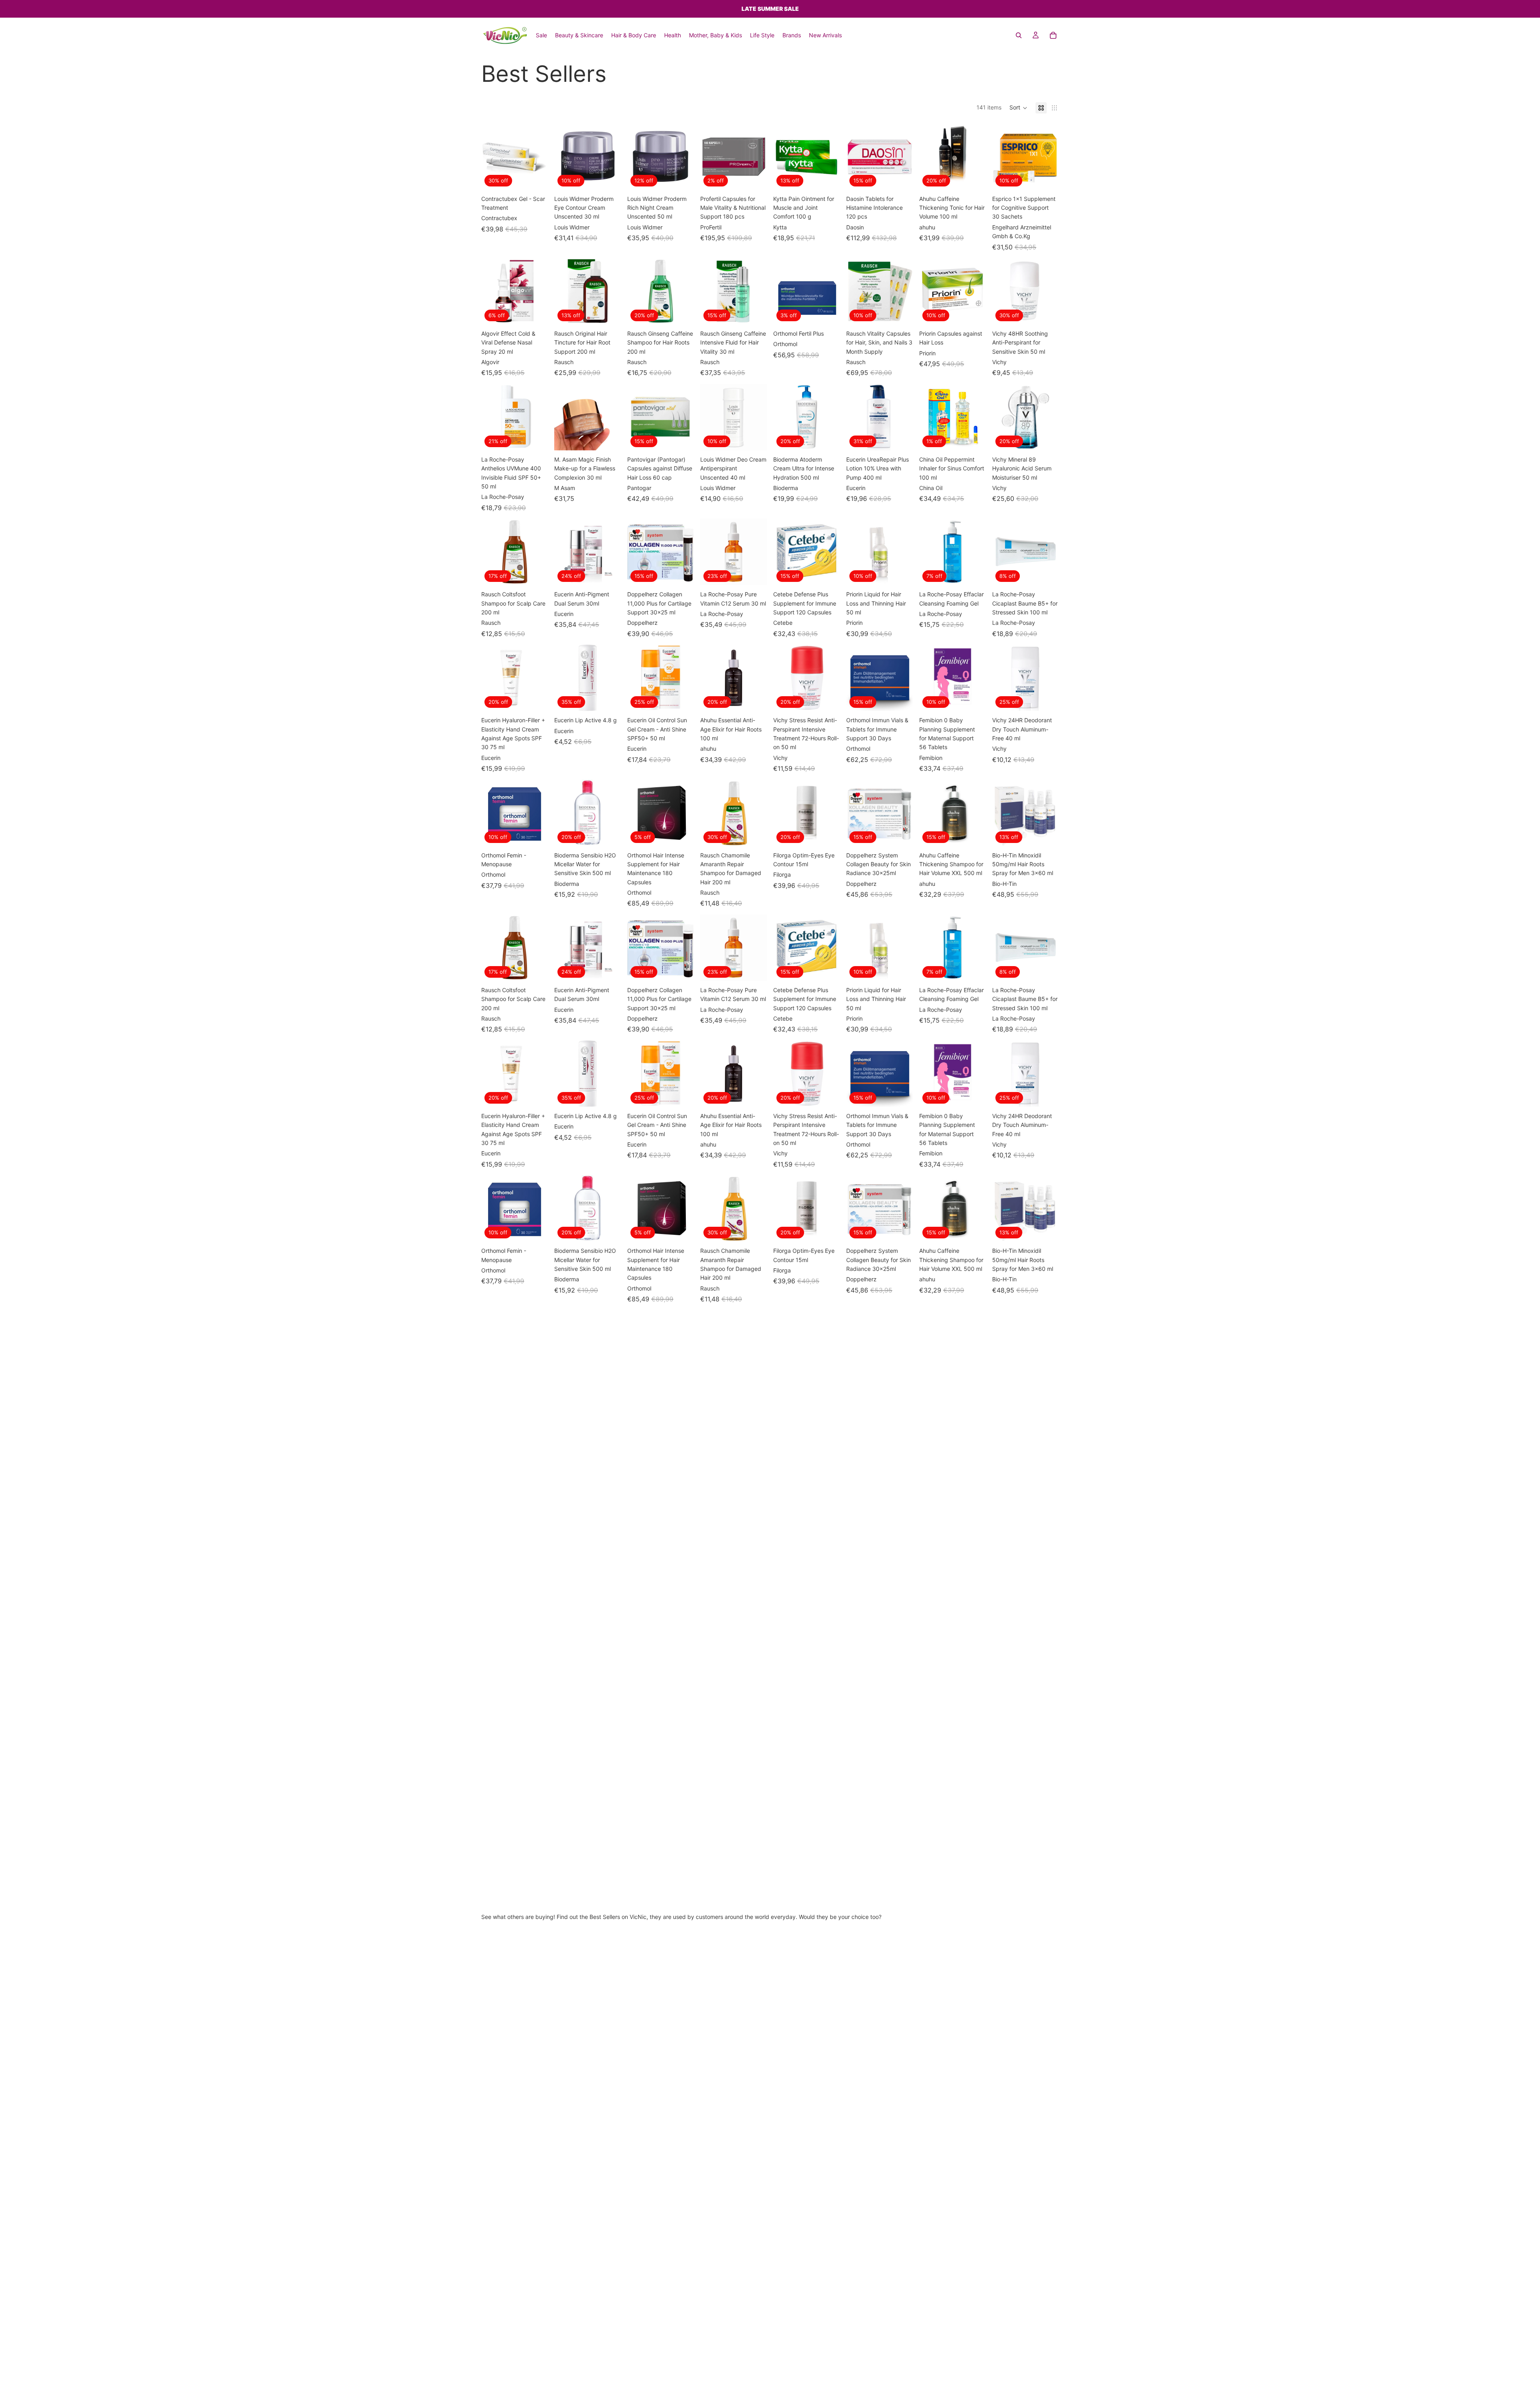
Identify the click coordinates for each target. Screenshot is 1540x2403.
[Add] (608, 177)
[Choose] (535, 177)
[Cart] (1053, 35)
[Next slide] (612, 156)
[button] (1018, 108)
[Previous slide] (563, 156)
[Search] (1019, 35)
